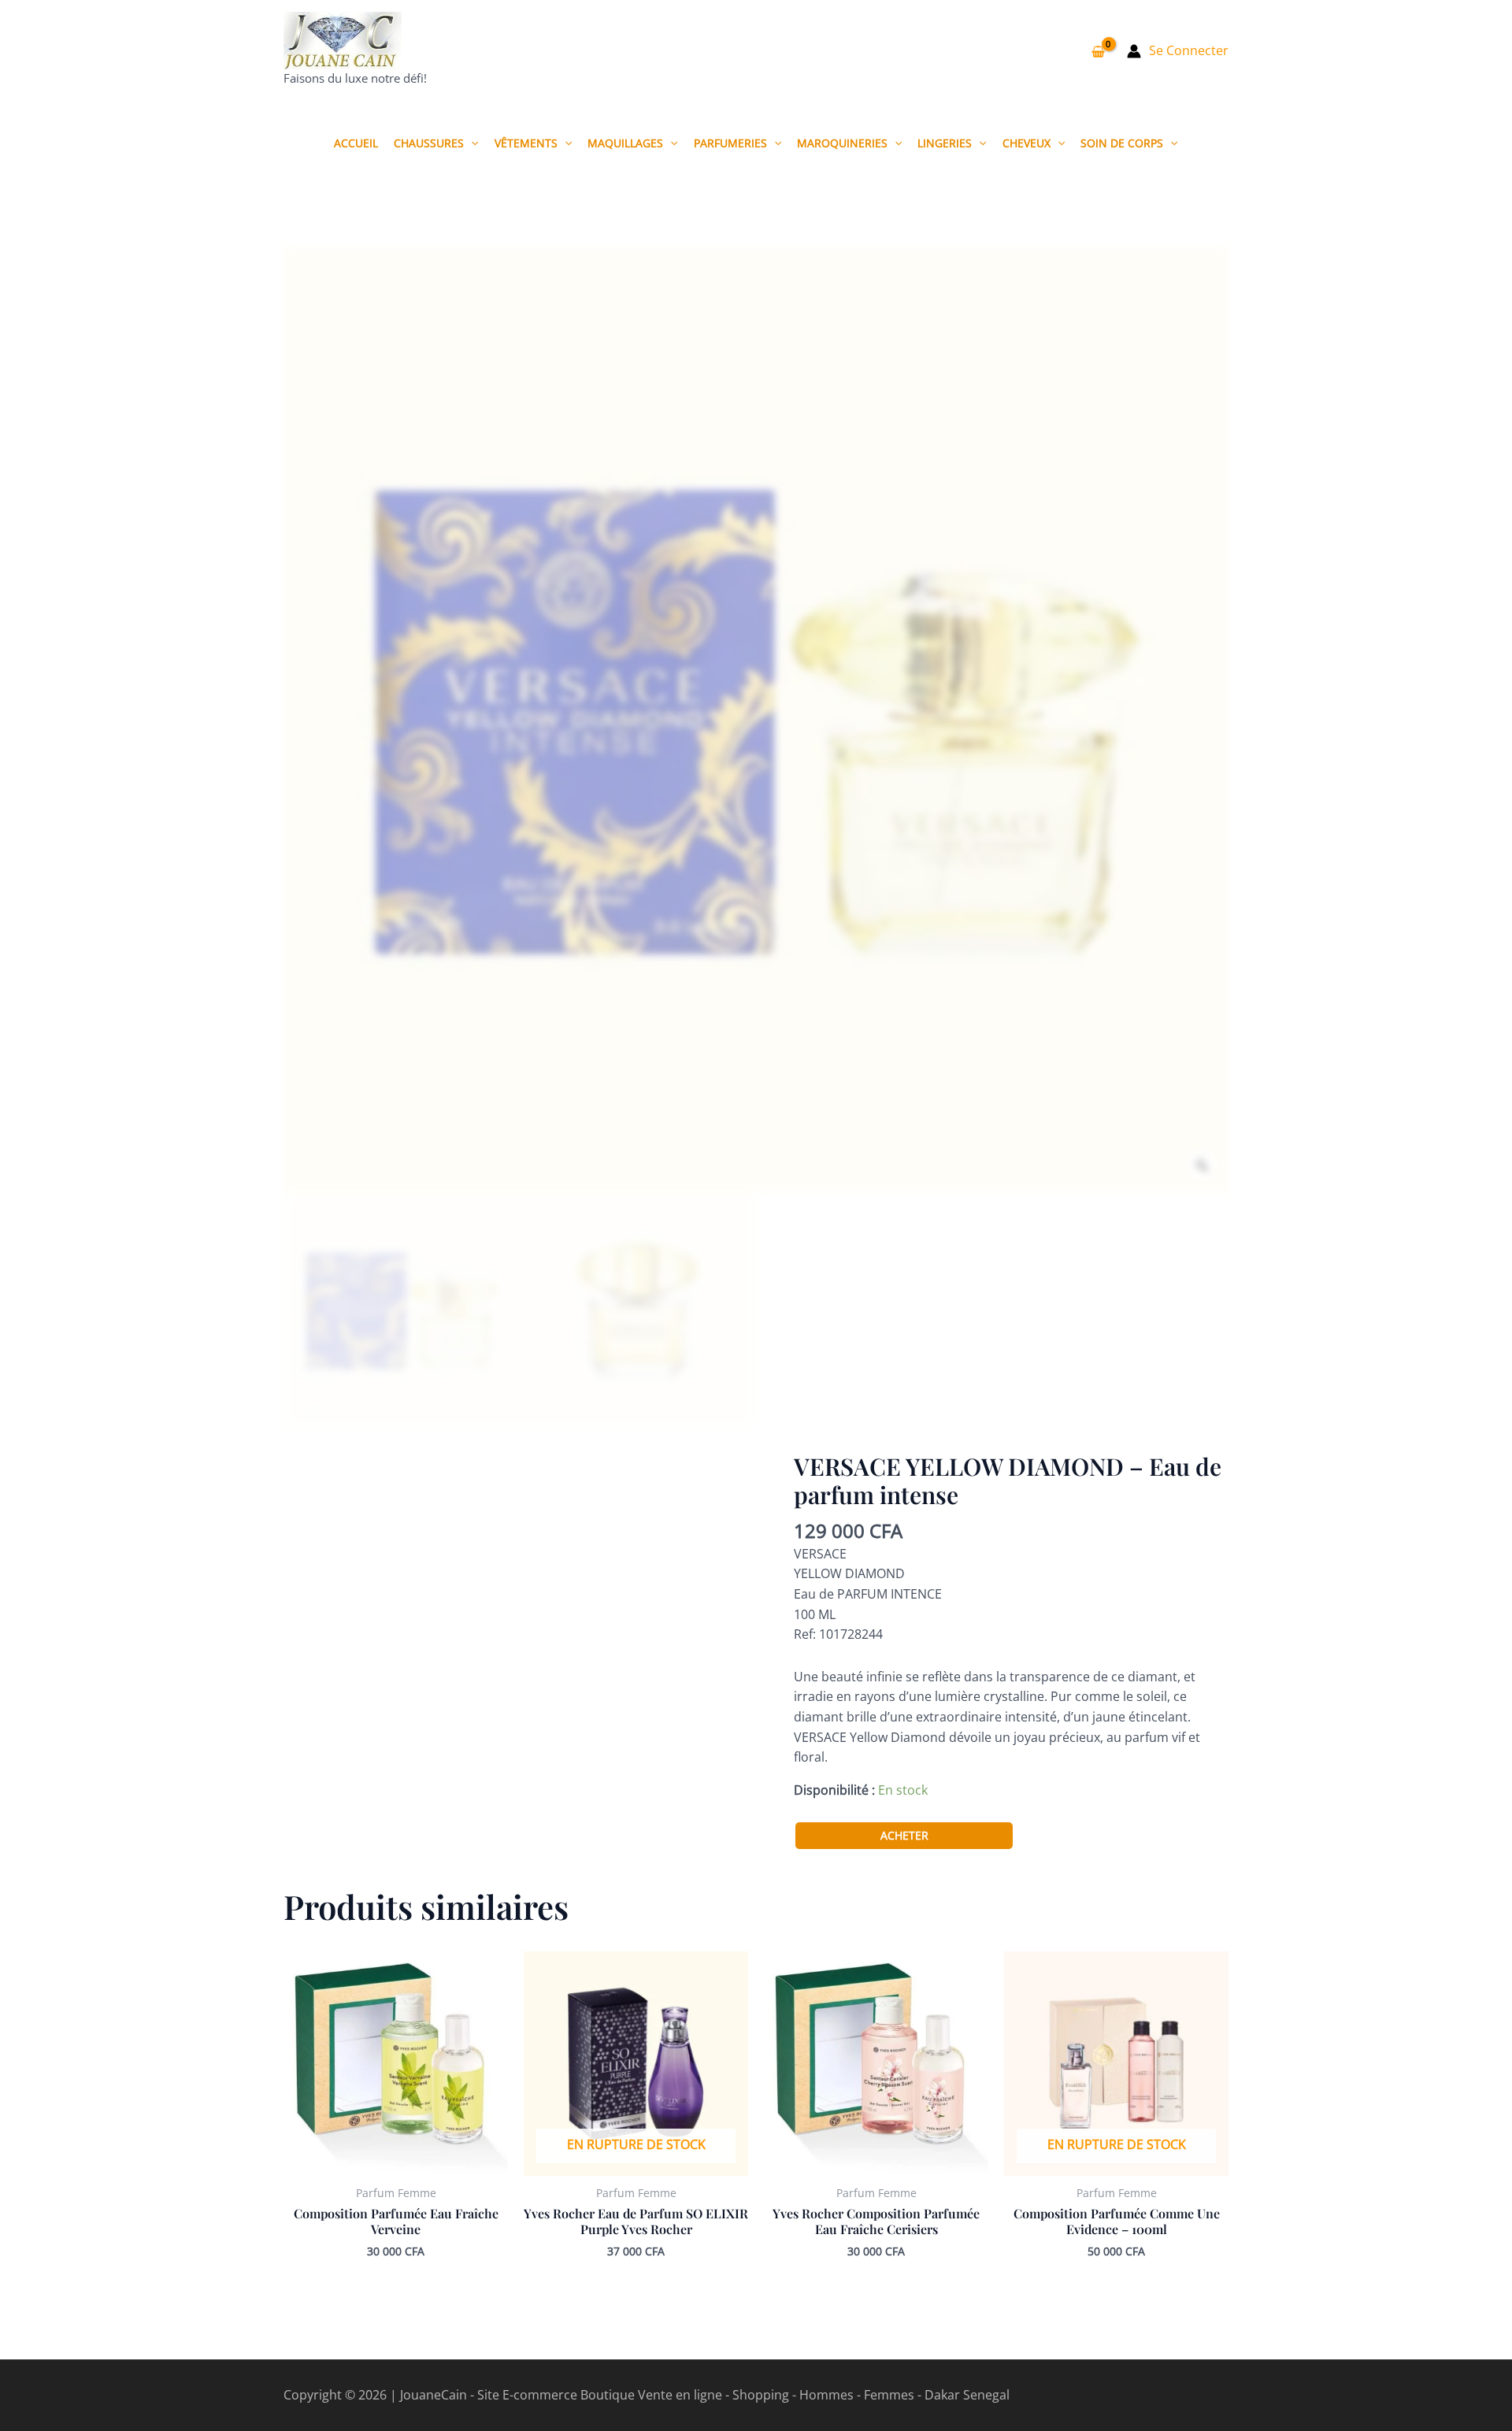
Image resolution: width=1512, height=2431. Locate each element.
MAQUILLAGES (625, 143)
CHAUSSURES (429, 143)
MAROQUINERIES (842, 143)
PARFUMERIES (730, 143)
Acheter (904, 1835)
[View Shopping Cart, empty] (1098, 51)
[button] (471, 143)
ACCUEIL (356, 143)
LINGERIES (945, 143)
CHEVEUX (1027, 143)
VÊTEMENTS (526, 143)
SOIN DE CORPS (1122, 143)
